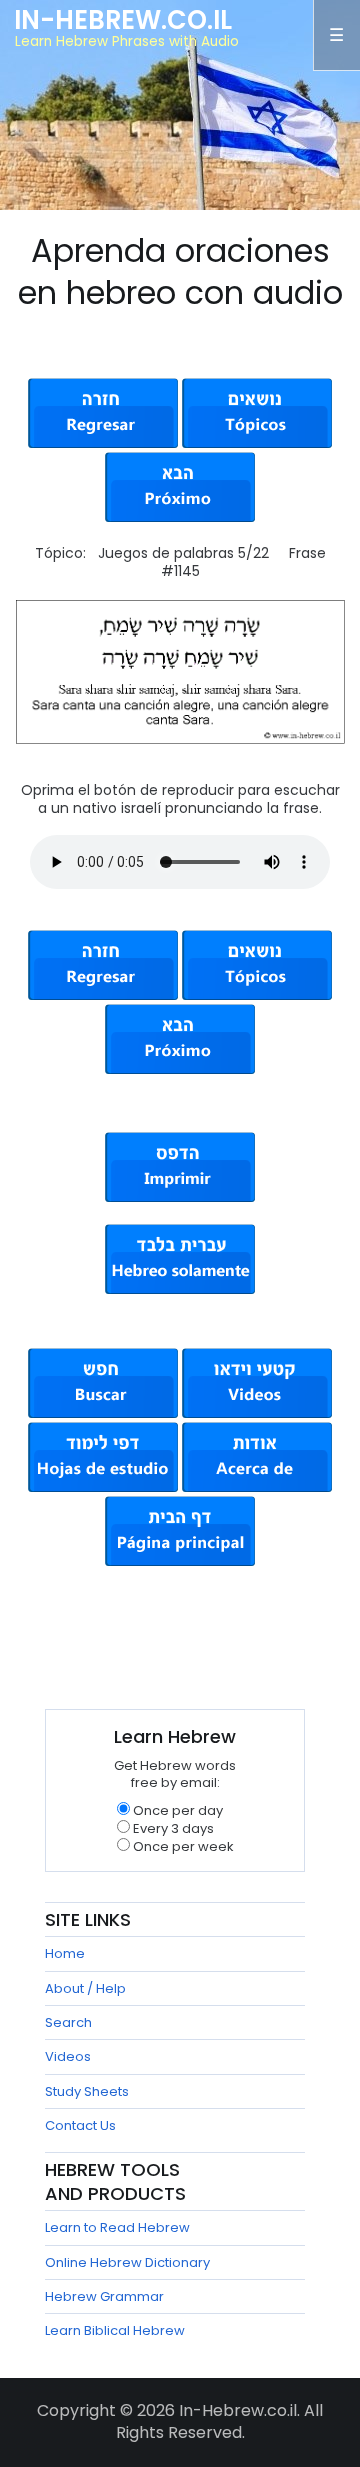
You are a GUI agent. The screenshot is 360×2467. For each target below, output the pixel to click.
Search (68, 2022)
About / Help (85, 1988)
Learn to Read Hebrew (117, 2227)
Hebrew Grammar (104, 2296)
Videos (68, 2056)
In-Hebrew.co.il (123, 20)
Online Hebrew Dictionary (127, 2262)
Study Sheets (87, 2091)
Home (65, 1953)
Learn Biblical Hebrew (115, 2330)
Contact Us (80, 2125)
